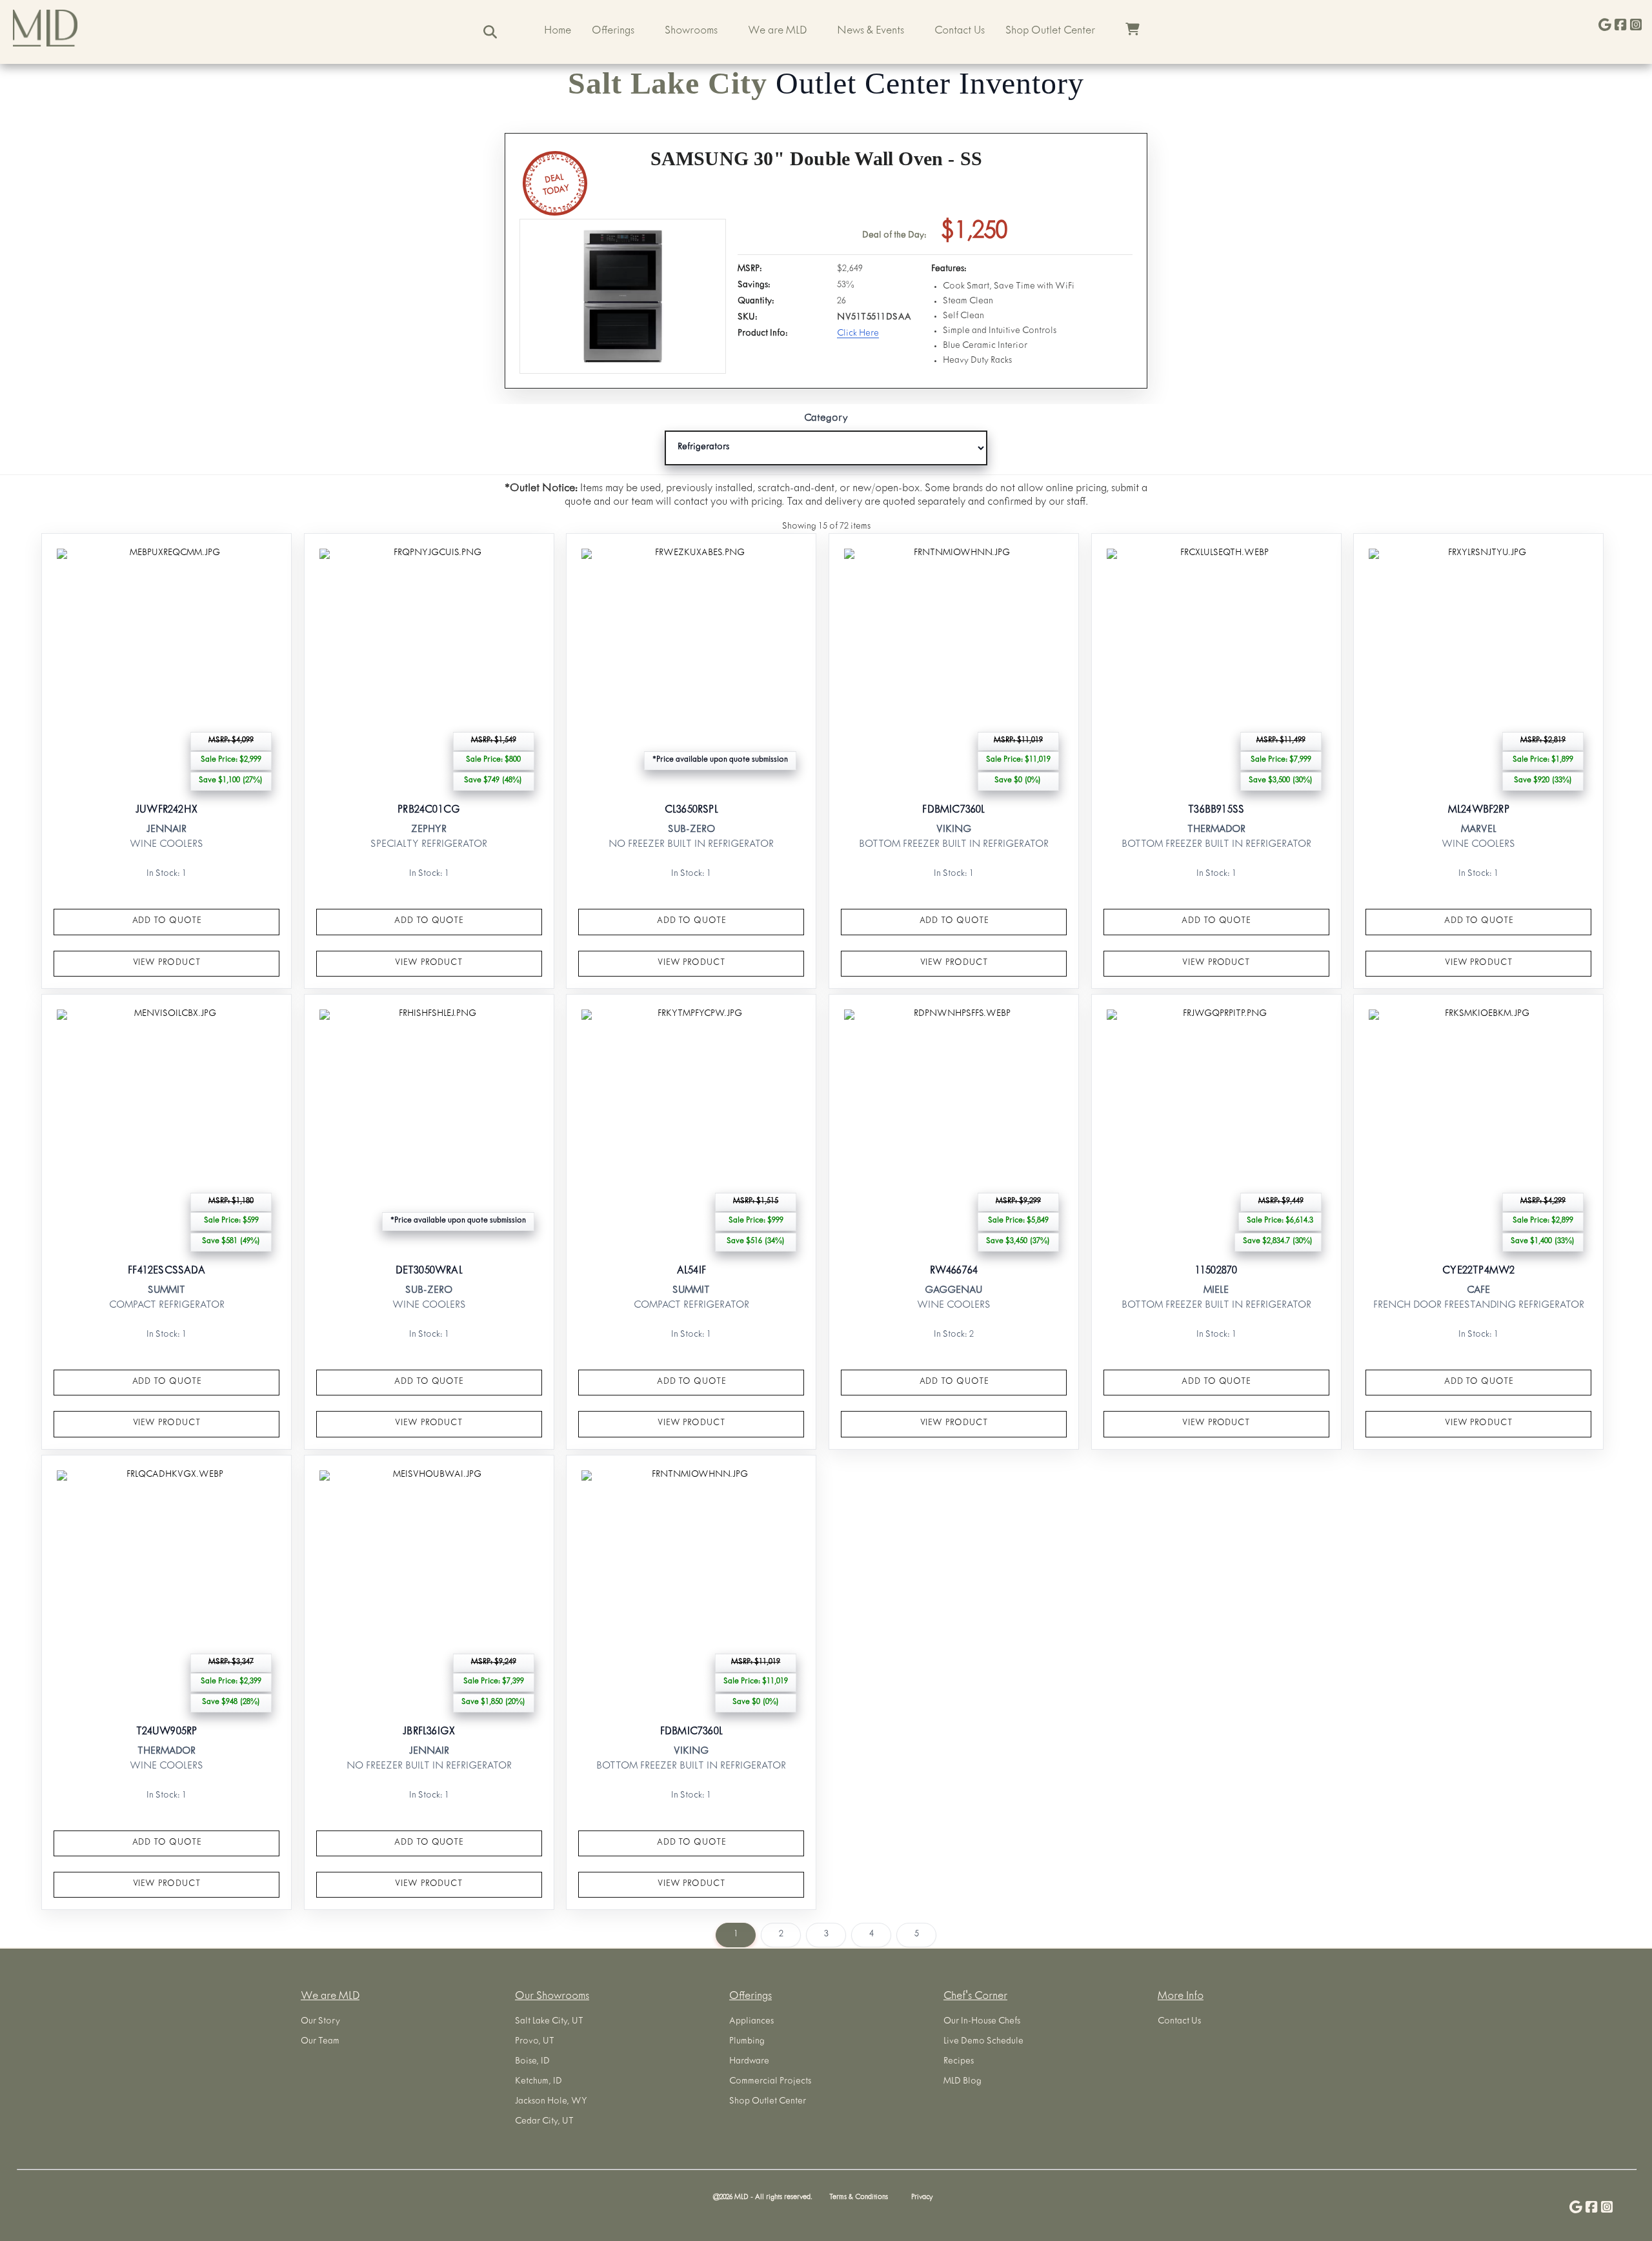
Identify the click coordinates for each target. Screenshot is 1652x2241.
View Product (167, 963)
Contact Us (960, 32)
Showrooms (691, 32)
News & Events (871, 32)
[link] (166, 761)
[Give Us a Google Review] (1605, 26)
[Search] (490, 32)
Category (826, 419)
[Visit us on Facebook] (1620, 26)
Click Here (858, 334)
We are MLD (777, 32)
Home (558, 32)
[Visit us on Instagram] (1636, 26)
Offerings (613, 32)
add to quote (167, 921)
